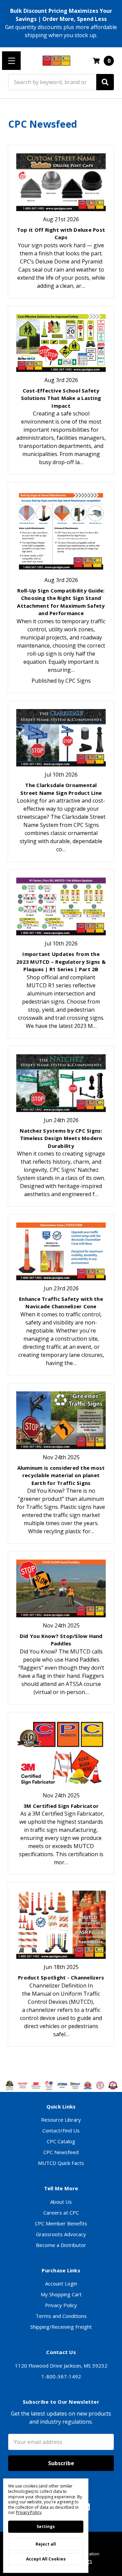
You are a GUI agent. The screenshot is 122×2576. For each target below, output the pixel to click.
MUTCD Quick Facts (61, 2163)
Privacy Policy (61, 2305)
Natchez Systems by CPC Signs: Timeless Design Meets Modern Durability (61, 1138)
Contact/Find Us (61, 2130)
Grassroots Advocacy (61, 2234)
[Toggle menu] (11, 61)
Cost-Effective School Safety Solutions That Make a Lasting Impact (61, 398)
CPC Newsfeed (61, 2152)
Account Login (61, 2283)
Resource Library (61, 2120)
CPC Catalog (61, 2141)
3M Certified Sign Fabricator (61, 1806)
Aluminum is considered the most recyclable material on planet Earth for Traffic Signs (61, 1475)
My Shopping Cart (61, 2294)
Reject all (46, 2544)
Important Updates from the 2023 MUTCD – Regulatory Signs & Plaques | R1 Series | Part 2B (61, 962)
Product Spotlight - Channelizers (61, 1977)
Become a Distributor (61, 2245)
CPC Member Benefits (61, 2223)
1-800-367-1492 (61, 2376)
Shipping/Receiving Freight (61, 2327)
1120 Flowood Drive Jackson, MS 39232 (61, 2366)
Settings (46, 2527)
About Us (61, 2202)
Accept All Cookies (46, 2559)
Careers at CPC (61, 2213)
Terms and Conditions (61, 2316)
